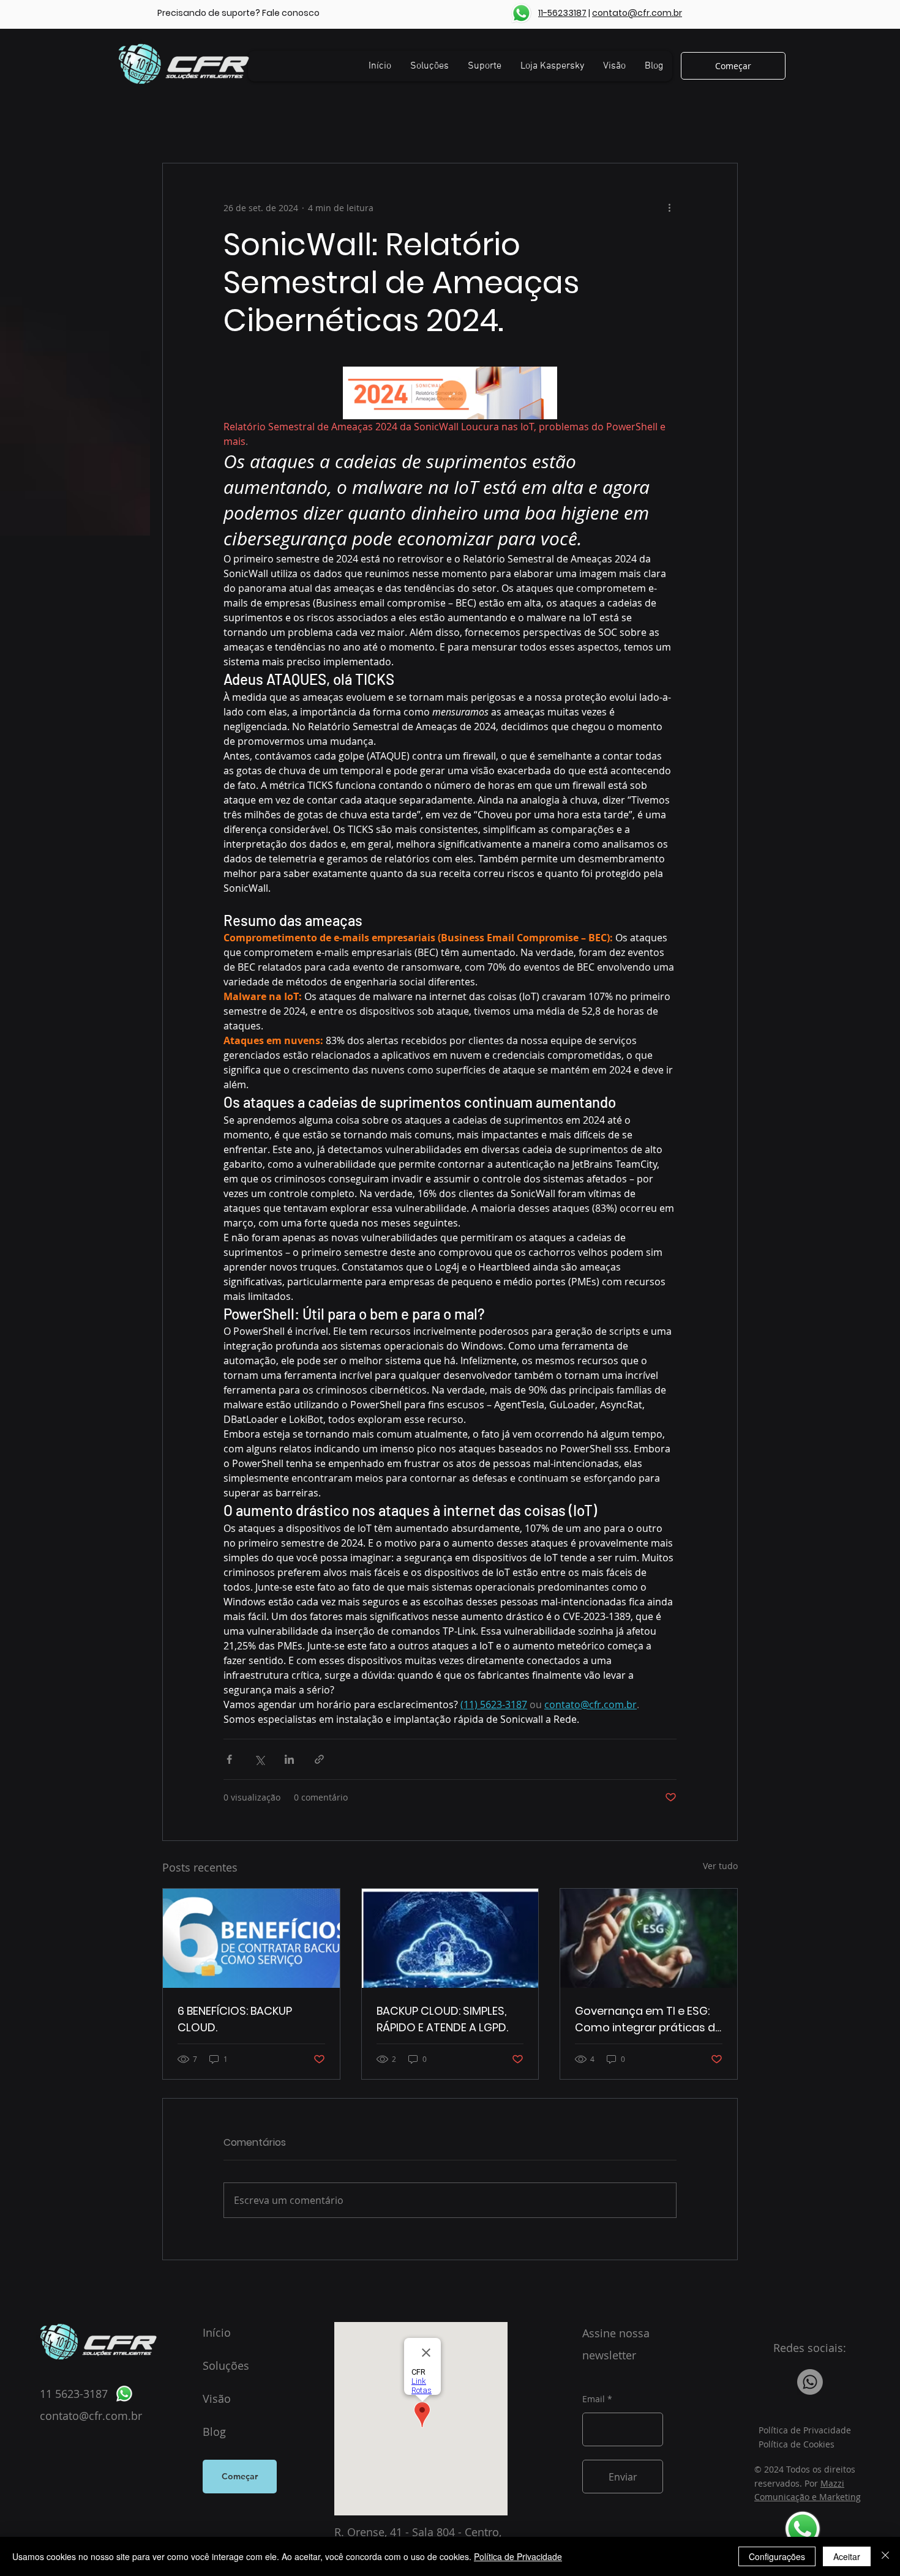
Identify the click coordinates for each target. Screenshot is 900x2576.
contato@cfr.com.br (637, 13)
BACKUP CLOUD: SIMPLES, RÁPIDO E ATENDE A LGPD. (442, 2019)
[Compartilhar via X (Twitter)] (259, 1759)
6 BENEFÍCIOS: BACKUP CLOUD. (235, 2019)
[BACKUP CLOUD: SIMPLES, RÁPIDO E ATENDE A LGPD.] (450, 1938)
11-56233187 (562, 13)
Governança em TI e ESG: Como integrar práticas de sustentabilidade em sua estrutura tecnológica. (648, 2019)
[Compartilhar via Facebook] (229, 1759)
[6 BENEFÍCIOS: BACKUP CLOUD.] (251, 1938)
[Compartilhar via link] (319, 1759)
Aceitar (847, 2556)
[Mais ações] (669, 207)
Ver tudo (720, 1866)
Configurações (777, 2556)
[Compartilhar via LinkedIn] (289, 1759)
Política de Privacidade (518, 2556)
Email (594, 2399)
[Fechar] (885, 2556)
